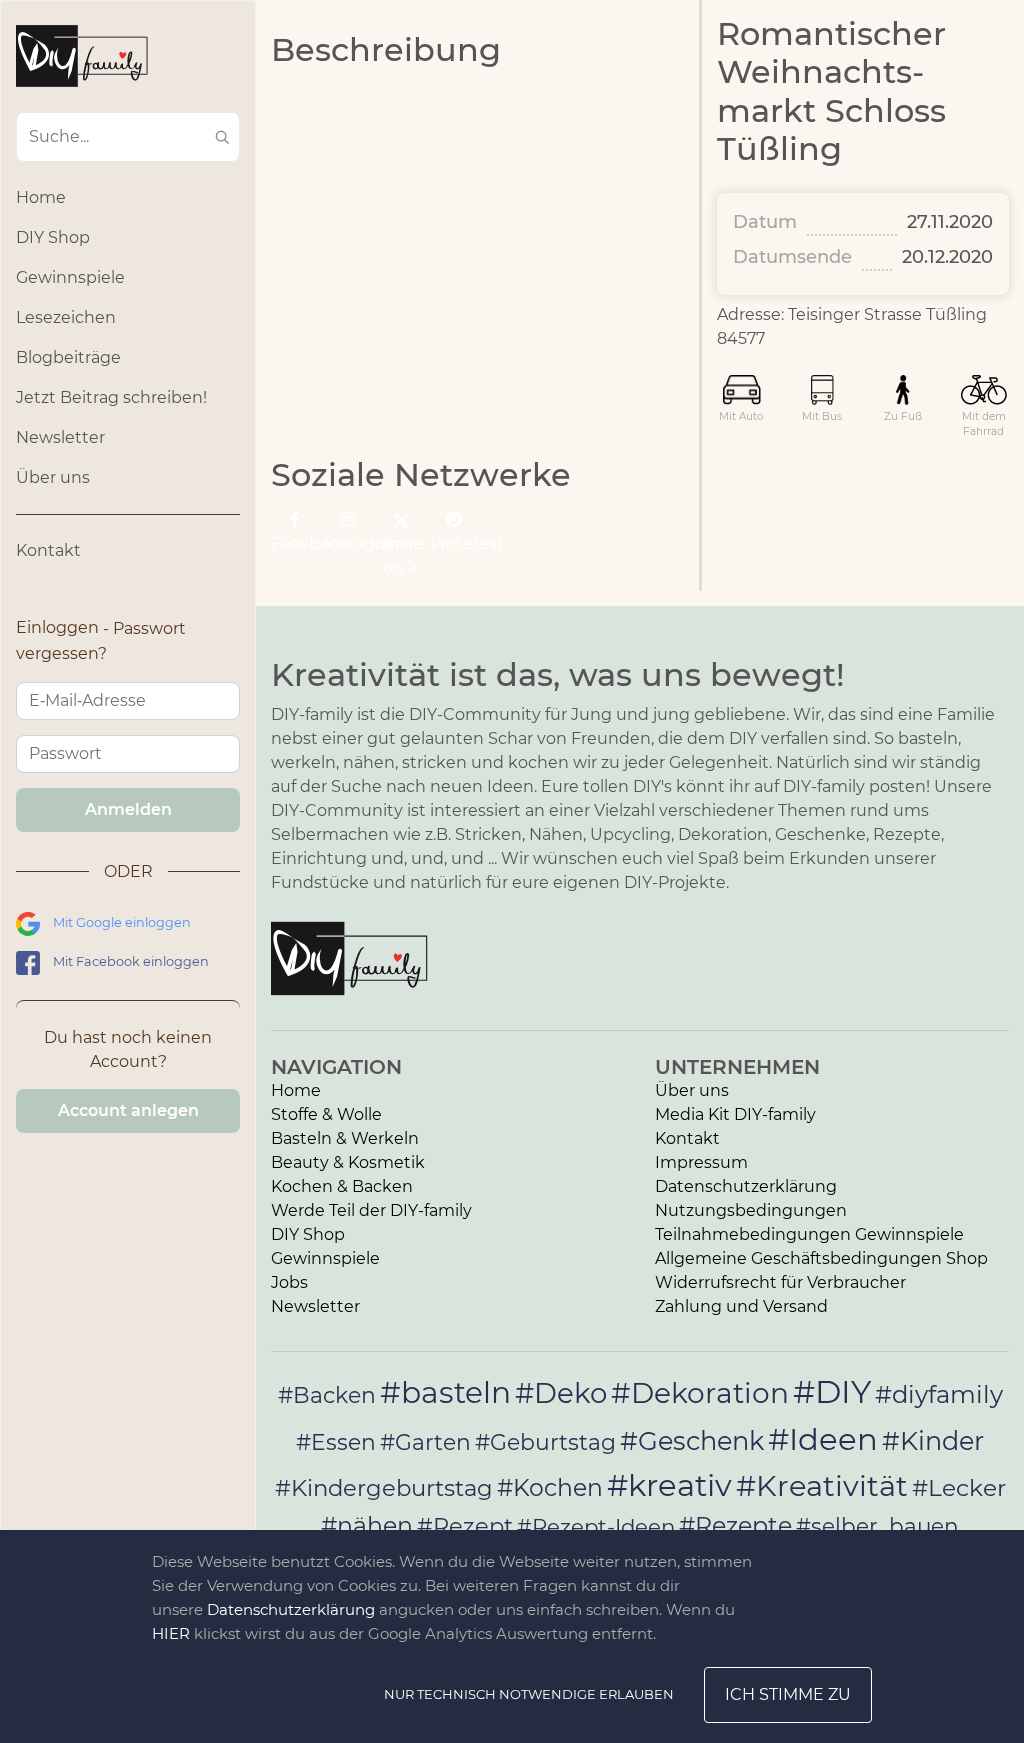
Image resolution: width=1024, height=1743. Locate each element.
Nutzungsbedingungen (751, 1210)
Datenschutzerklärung (746, 1186)
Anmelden (128, 809)
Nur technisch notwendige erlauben (529, 1694)
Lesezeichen (66, 317)
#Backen (327, 1395)
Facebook (295, 543)
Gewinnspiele (70, 277)
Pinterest (454, 543)
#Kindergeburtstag (384, 1488)
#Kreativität (822, 1485)
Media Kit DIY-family (735, 1114)
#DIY (832, 1391)
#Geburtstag (545, 1442)
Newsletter (60, 437)
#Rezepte (735, 1525)
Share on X (401, 555)
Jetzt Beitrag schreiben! (111, 397)
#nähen (367, 1525)
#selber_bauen (877, 1526)
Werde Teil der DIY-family (371, 1210)
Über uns (53, 477)
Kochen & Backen (342, 1186)
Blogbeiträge (68, 357)
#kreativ (669, 1485)
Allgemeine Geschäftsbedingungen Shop (821, 1258)
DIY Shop (53, 237)
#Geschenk (692, 1440)
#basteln (445, 1392)
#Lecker (959, 1487)
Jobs (289, 1282)
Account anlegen (128, 1110)
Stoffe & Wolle (326, 1114)
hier (171, 1633)
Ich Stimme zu (788, 1694)
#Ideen (823, 1439)
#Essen (336, 1442)
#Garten (425, 1442)
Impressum (701, 1162)
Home (41, 197)
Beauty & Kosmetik (348, 1162)
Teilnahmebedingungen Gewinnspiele (809, 1234)
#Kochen (550, 1487)
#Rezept (465, 1526)
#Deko (561, 1393)
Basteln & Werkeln (345, 1138)
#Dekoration (700, 1393)
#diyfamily (939, 1394)
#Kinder (933, 1440)
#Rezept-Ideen (596, 1526)
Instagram (348, 543)
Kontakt (48, 550)
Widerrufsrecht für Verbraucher (780, 1282)
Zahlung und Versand (741, 1306)
